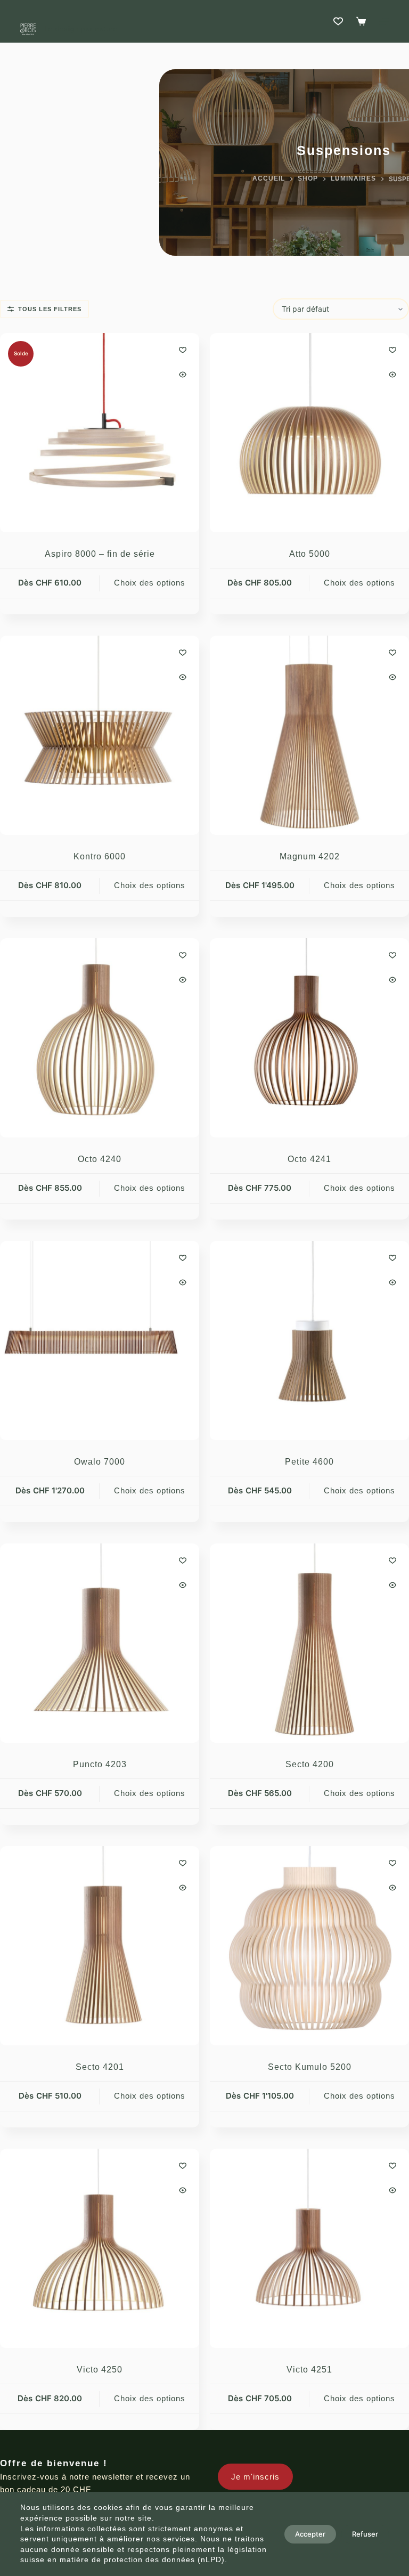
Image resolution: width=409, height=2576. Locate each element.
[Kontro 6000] (100, 735)
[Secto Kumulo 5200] (309, 1946)
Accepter (310, 2534)
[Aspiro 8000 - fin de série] (100, 433)
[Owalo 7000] (100, 1340)
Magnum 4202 (310, 856)
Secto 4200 (310, 1764)
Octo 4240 (100, 1159)
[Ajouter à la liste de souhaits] (183, 350)
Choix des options (150, 583)
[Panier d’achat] (361, 21)
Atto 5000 (310, 554)
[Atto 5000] (309, 433)
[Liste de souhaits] (338, 21)
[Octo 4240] (100, 1038)
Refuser (365, 2534)
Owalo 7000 (100, 1462)
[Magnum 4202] (309, 735)
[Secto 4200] (309, 1643)
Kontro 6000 (100, 856)
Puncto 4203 (100, 1764)
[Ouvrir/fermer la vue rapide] (183, 375)
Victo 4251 (309, 2370)
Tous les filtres (50, 309)
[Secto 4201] (100, 1946)
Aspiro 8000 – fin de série (100, 554)
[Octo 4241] (309, 1038)
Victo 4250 (100, 2370)
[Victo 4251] (309, 2248)
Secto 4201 (100, 2067)
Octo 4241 (309, 1159)
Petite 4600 (309, 1462)
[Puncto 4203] (100, 1643)
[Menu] (384, 21)
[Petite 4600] (309, 1340)
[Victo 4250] (100, 2248)
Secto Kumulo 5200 (310, 2067)
